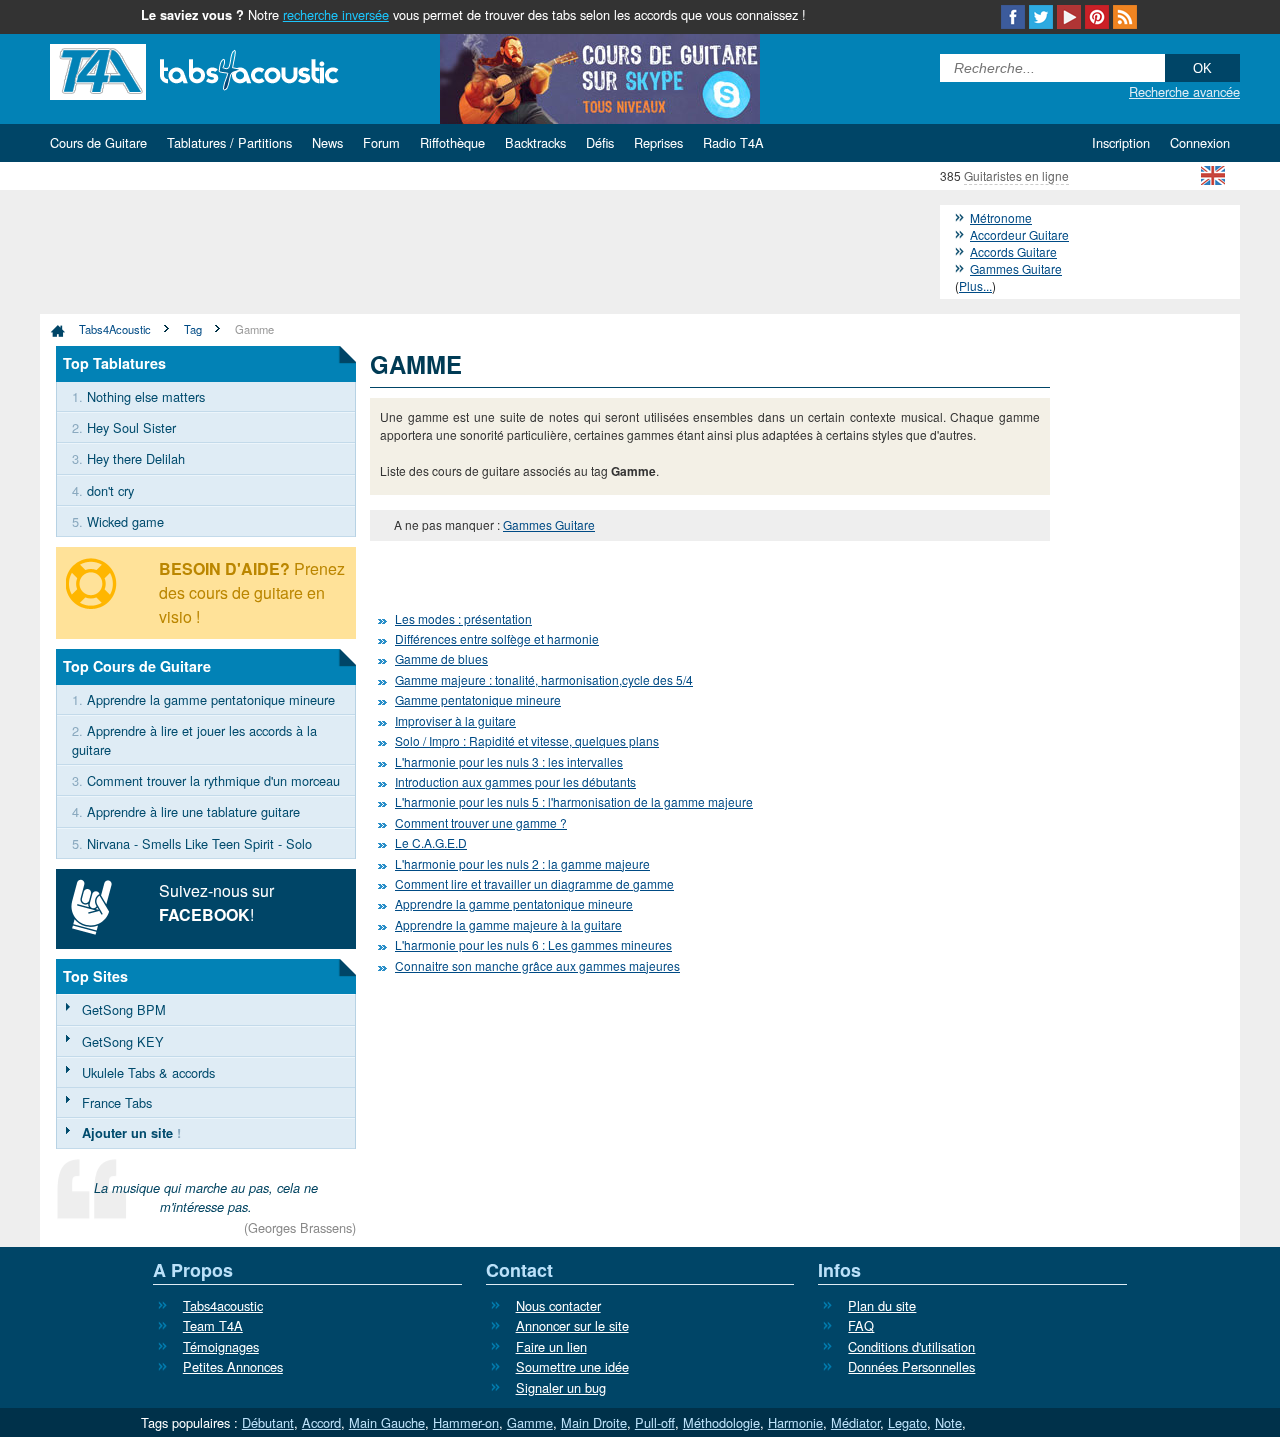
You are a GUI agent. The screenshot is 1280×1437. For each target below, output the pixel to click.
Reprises (658, 142)
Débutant (268, 1422)
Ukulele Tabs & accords (148, 1072)
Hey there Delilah (136, 458)
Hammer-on (466, 1422)
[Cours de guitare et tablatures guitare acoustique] (225, 69)
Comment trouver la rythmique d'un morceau (213, 780)
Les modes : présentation (463, 618)
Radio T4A (733, 142)
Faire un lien (551, 1346)
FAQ (861, 1325)
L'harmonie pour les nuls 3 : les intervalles (509, 761)
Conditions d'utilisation (911, 1346)
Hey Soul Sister (131, 427)
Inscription (1121, 142)
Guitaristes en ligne (1016, 175)
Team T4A (213, 1325)
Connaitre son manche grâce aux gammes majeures (537, 965)
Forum (381, 142)
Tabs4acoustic (223, 1305)
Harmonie (795, 1422)
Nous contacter (558, 1305)
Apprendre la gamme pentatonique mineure (514, 903)
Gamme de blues (441, 658)
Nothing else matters (146, 396)
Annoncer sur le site (572, 1325)
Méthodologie (721, 1422)
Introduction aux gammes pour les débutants (515, 781)
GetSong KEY (123, 1041)
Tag (193, 329)
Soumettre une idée (572, 1366)
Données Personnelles (911, 1366)
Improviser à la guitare (455, 720)
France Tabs (117, 1102)
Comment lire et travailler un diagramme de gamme (534, 883)
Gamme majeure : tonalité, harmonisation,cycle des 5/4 (544, 679)
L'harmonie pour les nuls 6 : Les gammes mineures (533, 944)
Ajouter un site (127, 1133)
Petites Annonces (233, 1366)
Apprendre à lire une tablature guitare (193, 811)
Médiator (855, 1422)
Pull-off (655, 1422)
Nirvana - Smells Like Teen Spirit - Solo (199, 843)
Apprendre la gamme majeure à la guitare (508, 924)
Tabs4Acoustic (115, 329)
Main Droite (594, 1422)
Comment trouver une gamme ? (481, 822)
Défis (600, 142)
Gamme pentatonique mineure (478, 699)
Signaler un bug (561, 1387)
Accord (321, 1422)
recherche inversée (336, 14)
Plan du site (882, 1305)
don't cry (110, 490)
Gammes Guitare (549, 524)
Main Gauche (387, 1422)
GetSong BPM (124, 1009)
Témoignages (221, 1346)
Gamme (254, 329)
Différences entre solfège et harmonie (497, 638)
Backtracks (535, 142)
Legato (907, 1422)
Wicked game (125, 521)
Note (948, 1422)
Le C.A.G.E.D (431, 842)
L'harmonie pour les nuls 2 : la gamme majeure (522, 863)
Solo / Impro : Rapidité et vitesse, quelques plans (527, 740)
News (327, 142)
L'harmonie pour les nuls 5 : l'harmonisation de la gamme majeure (574, 801)
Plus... (975, 285)
